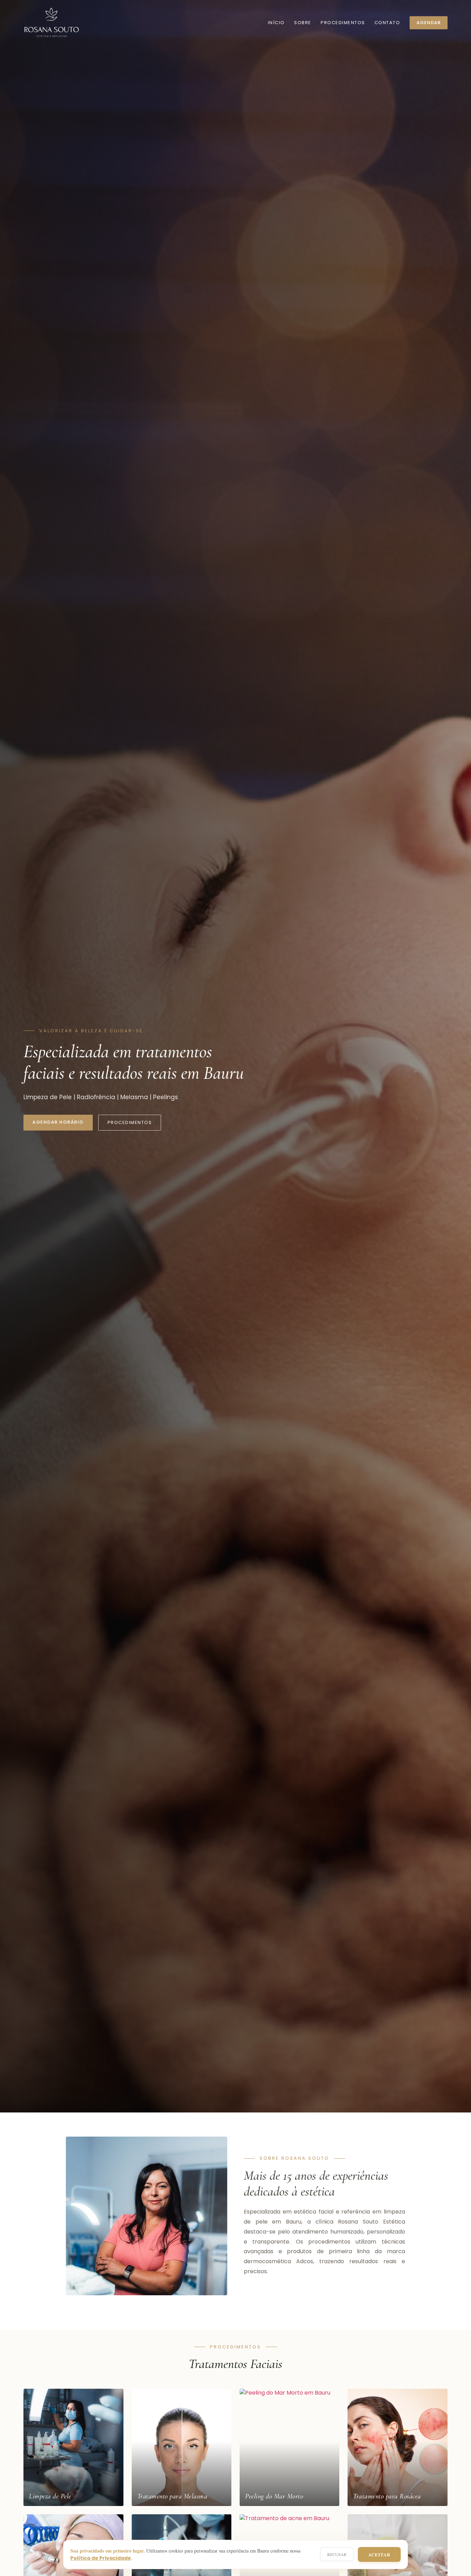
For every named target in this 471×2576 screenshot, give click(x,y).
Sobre (303, 23)
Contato (387, 23)
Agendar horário (58, 1122)
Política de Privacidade (101, 2558)
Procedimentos (343, 23)
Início (276, 23)
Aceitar (379, 2554)
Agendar (429, 23)
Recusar (337, 2554)
